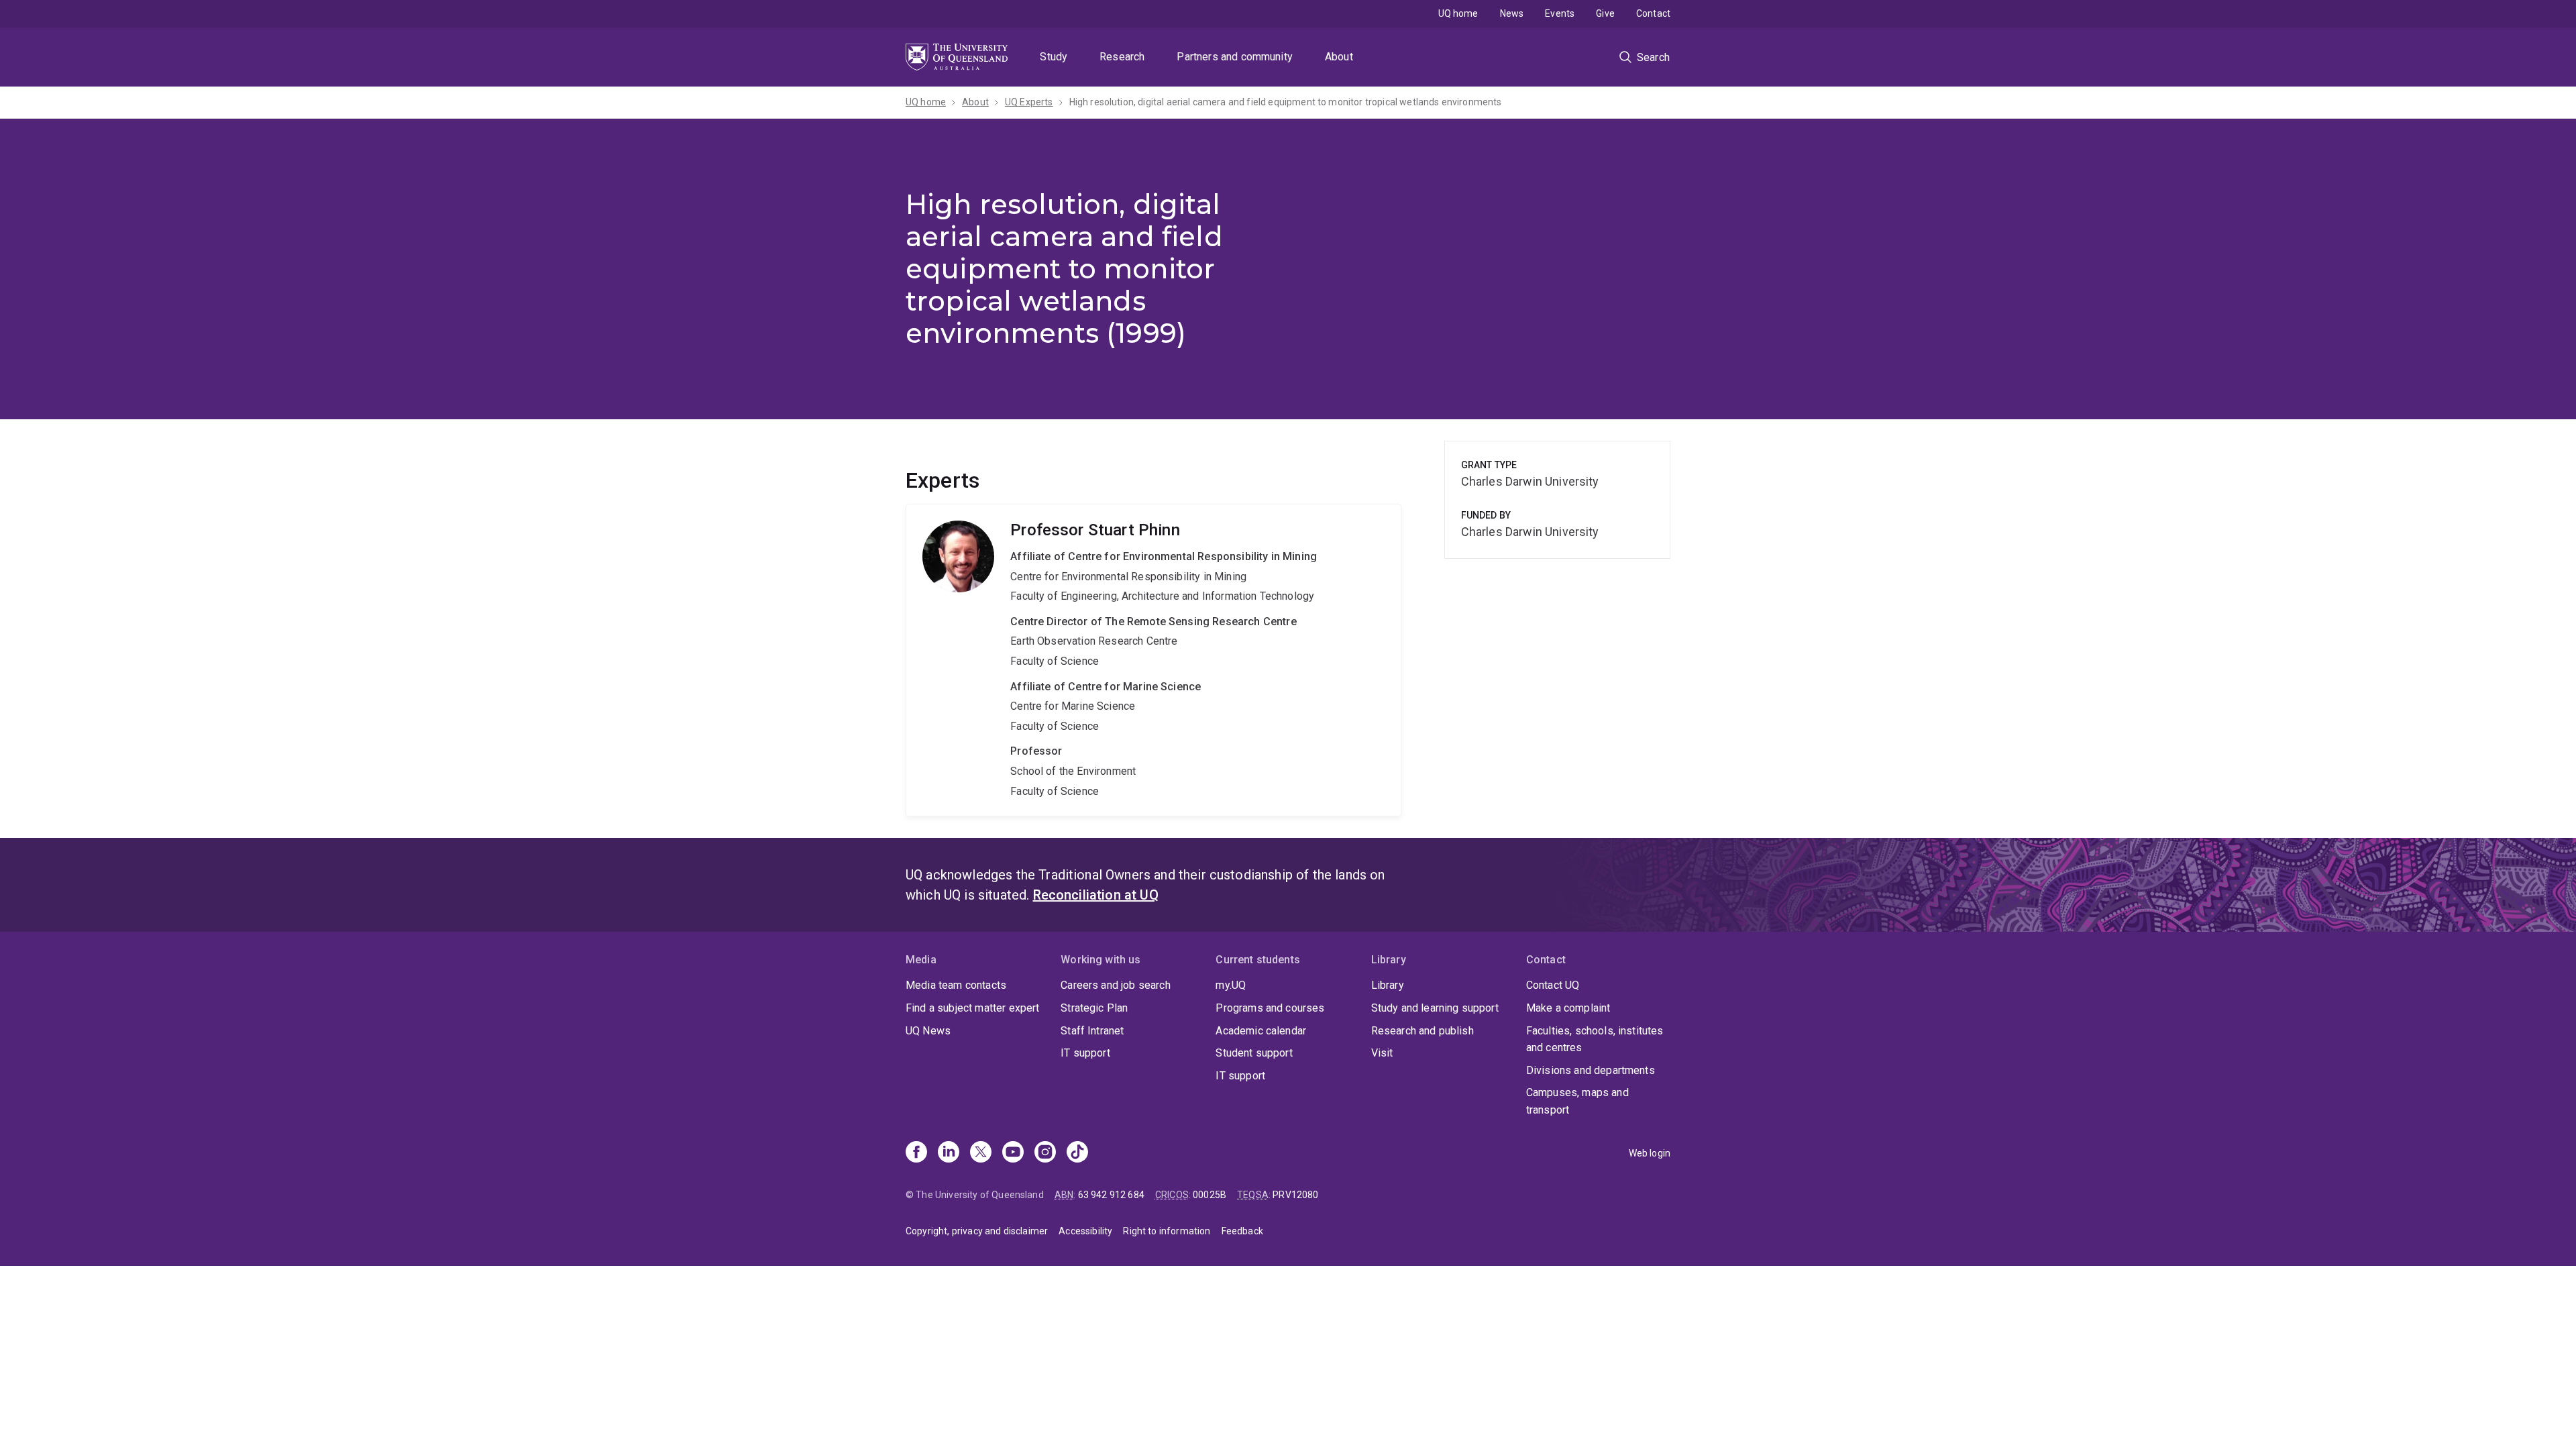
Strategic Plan (1094, 1008)
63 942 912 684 (1111, 1195)
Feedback (1242, 1231)
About (1339, 57)
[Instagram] (1045, 1153)
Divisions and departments (1591, 1070)
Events (1560, 13)
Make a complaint (1568, 1008)
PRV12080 (1295, 1195)
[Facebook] (916, 1153)
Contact (1653, 13)
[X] (981, 1153)
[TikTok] (1077, 1153)
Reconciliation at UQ (1096, 895)
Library (1388, 985)
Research (1122, 57)
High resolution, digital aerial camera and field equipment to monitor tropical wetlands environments (1286, 102)
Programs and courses (1270, 1008)
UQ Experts (1029, 102)
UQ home (1458, 13)
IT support (1085, 1053)
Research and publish (1423, 1031)
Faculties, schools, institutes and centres (1595, 1039)
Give (1605, 13)
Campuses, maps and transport (1577, 1101)
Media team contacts (956, 985)
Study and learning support (1435, 1008)
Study (1054, 57)
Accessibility (1085, 1231)
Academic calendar (1261, 1031)
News (1512, 13)
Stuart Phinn (1153, 660)
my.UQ (1231, 985)
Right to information (1167, 1231)
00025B (1210, 1195)
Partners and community (1235, 57)
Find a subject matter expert (972, 1008)
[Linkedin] (949, 1153)
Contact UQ (1553, 985)
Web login (1650, 1153)
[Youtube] (1013, 1153)
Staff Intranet (1092, 1031)
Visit (1382, 1053)
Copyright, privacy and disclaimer (977, 1231)
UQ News (928, 1031)
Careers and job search (1116, 985)
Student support (1254, 1053)
